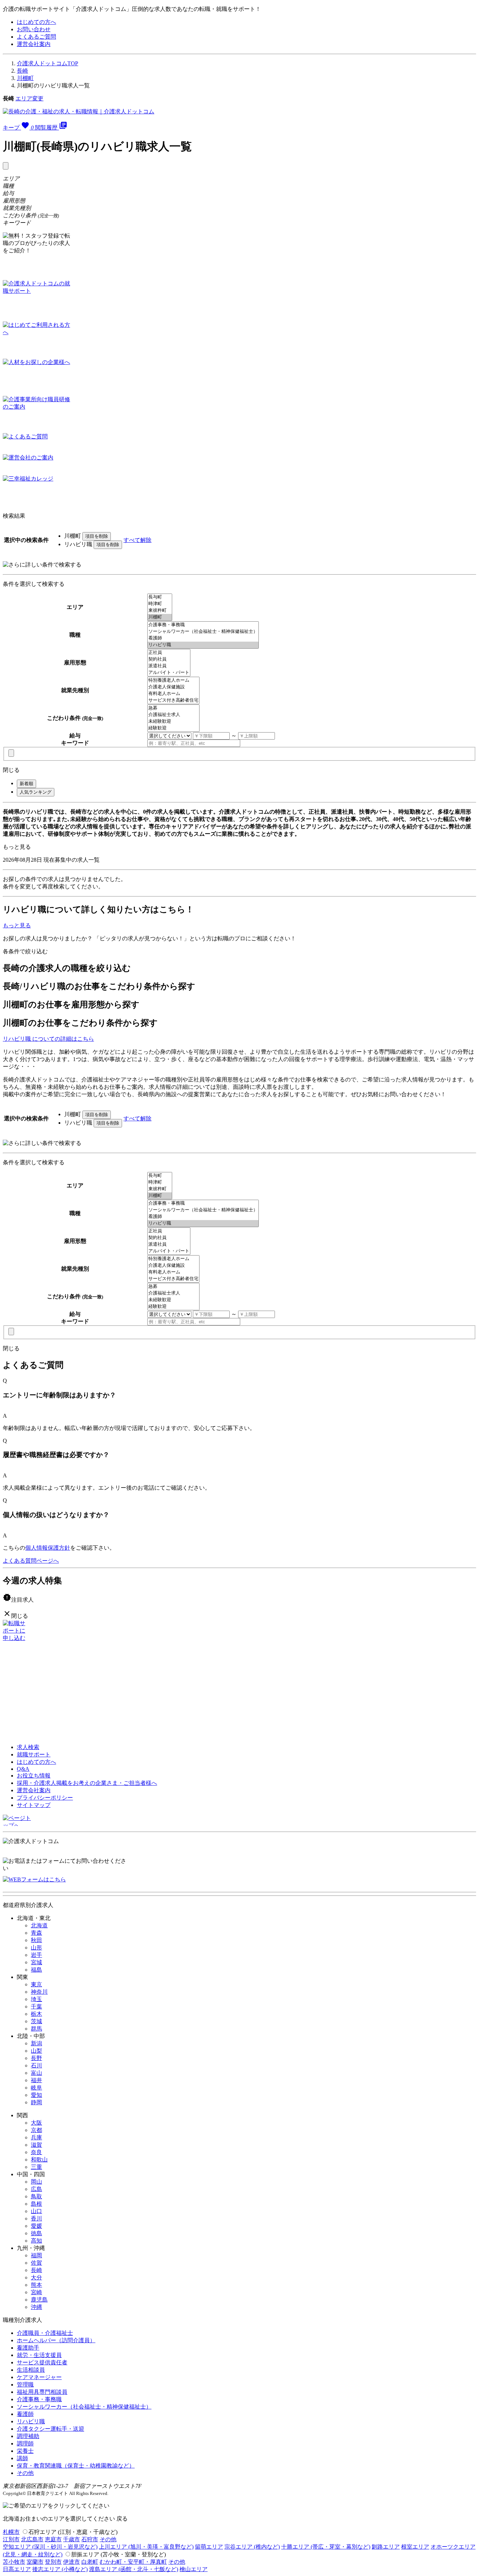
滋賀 (36, 2145)
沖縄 (36, 2307)
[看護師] (203, 638)
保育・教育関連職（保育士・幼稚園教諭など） (76, 2466)
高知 (36, 2241)
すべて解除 (137, 540)
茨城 (36, 2021)
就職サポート (34, 1754)
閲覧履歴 (51, 128)
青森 (36, 1933)
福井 (36, 2080)
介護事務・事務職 (39, 2399)
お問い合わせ (34, 29)
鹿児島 (39, 2300)
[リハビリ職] (203, 645)
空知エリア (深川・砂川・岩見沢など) (50, 2547)
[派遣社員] (169, 666)
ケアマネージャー (39, 2377)
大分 (36, 2277)
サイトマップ (34, 1805)
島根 (36, 2204)
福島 (36, 1970)
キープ (18, 128)
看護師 (25, 2414)
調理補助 (28, 2436)
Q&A (23, 1769)
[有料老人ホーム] (173, 694)
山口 (36, 2211)
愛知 (36, 2095)
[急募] (173, 708)
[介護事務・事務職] (203, 625)
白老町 (90, 2562)
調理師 (25, 2443)
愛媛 (36, 2226)
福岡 (36, 2255)
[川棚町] (160, 617)
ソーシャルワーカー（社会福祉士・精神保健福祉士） (84, 2407)
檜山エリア (194, 2569)
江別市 (11, 2539)
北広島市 (32, 2539)
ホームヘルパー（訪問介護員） (56, 2340)
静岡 (36, 2102)
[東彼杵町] (160, 611)
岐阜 (36, 2088)
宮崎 (36, 2292)
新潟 (36, 2043)
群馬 (36, 2029)
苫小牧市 (14, 2562)
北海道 (39, 1925)
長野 (36, 2058)
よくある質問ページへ (31, 1561)
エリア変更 (29, 98)
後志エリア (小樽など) (60, 2569)
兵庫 (36, 2137)
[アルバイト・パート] (169, 673)
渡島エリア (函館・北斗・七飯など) (134, 2569)
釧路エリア (386, 2547)
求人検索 (28, 1747)
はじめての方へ (36, 22)
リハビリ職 (31, 2421)
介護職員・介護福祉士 (45, 2333)
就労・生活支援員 (39, 2355)
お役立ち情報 (34, 1776)
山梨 (36, 2051)
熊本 (36, 2285)
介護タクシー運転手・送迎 (50, 2429)
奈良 (36, 2152)
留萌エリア (209, 2547)
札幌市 (11, 2532)
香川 (36, 2219)
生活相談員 (31, 2370)
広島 (36, 2189)
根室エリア (415, 2547)
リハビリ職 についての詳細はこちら (48, 1039)
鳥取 (36, 2196)
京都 (36, 2130)
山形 (36, 1948)
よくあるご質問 (36, 37)
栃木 (36, 2014)
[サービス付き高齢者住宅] (173, 700)
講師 (22, 2458)
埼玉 (36, 1999)
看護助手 (28, 2348)
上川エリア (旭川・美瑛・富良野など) (146, 2547)
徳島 (36, 2233)
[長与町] (160, 597)
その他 (25, 2473)
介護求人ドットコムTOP (48, 63)
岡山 (36, 2182)
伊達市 (72, 2562)
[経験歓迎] (173, 728)
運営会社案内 (34, 44)
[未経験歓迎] (173, 721)
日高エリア (17, 2569)
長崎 (22, 71)
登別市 (53, 2562)
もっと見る (17, 847)
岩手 (36, 1955)
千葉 (36, 2007)
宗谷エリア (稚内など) (252, 2547)
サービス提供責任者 (42, 2362)
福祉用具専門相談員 (42, 2392)
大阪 (36, 2123)
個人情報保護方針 (48, 1548)
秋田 (36, 1940)
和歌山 (39, 2160)
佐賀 (36, 2263)
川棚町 (25, 78)
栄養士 (25, 2451)
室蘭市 (35, 2562)
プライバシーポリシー (45, 1798)
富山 (36, 2073)
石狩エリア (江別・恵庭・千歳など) (73, 2532)
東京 (36, 1984)
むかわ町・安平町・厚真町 (133, 2562)
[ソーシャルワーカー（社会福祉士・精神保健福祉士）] (203, 632)
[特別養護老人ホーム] (173, 680)
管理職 (25, 2385)
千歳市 (72, 2539)
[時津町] (160, 604)
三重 (36, 2167)
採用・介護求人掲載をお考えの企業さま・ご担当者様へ (87, 1783)
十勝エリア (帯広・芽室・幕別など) (326, 2547)
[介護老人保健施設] (173, 687)
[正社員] (169, 653)
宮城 (36, 1962)
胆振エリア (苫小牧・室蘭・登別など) (119, 2554)
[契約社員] (169, 659)
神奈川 (39, 1992)
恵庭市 (53, 2539)
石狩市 (90, 2539)
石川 (36, 2065)
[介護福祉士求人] (173, 715)
